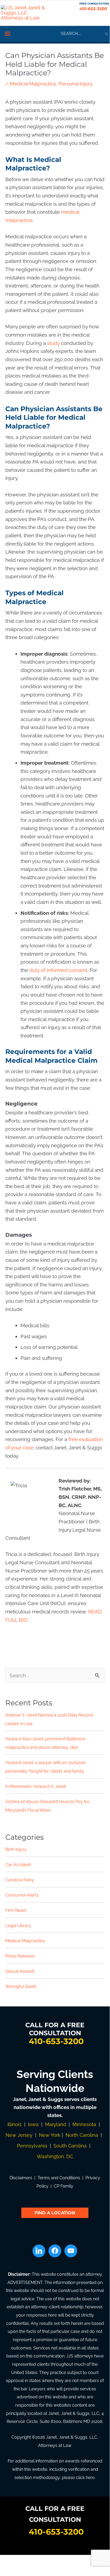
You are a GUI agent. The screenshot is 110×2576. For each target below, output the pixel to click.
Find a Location (55, 2213)
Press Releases (20, 1956)
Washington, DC (55, 2156)
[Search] (107, 34)
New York (50, 2135)
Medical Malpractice (33, 84)
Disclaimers (21, 2178)
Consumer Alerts (22, 1895)
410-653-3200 (93, 9)
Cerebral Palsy (20, 1880)
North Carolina (82, 2135)
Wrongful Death (21, 1987)
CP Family (64, 2186)
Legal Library (18, 1926)
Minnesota (84, 2124)
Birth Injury (16, 1849)
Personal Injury (76, 84)
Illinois (15, 2124)
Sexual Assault (20, 1971)
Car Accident (18, 1865)
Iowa (33, 2124)
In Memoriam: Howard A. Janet (36, 1786)
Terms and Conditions (59, 2178)
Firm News (16, 1910)
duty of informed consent (58, 970)
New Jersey (19, 2135)
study (53, 343)
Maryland (56, 2124)
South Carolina (70, 2146)
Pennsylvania (32, 2146)
